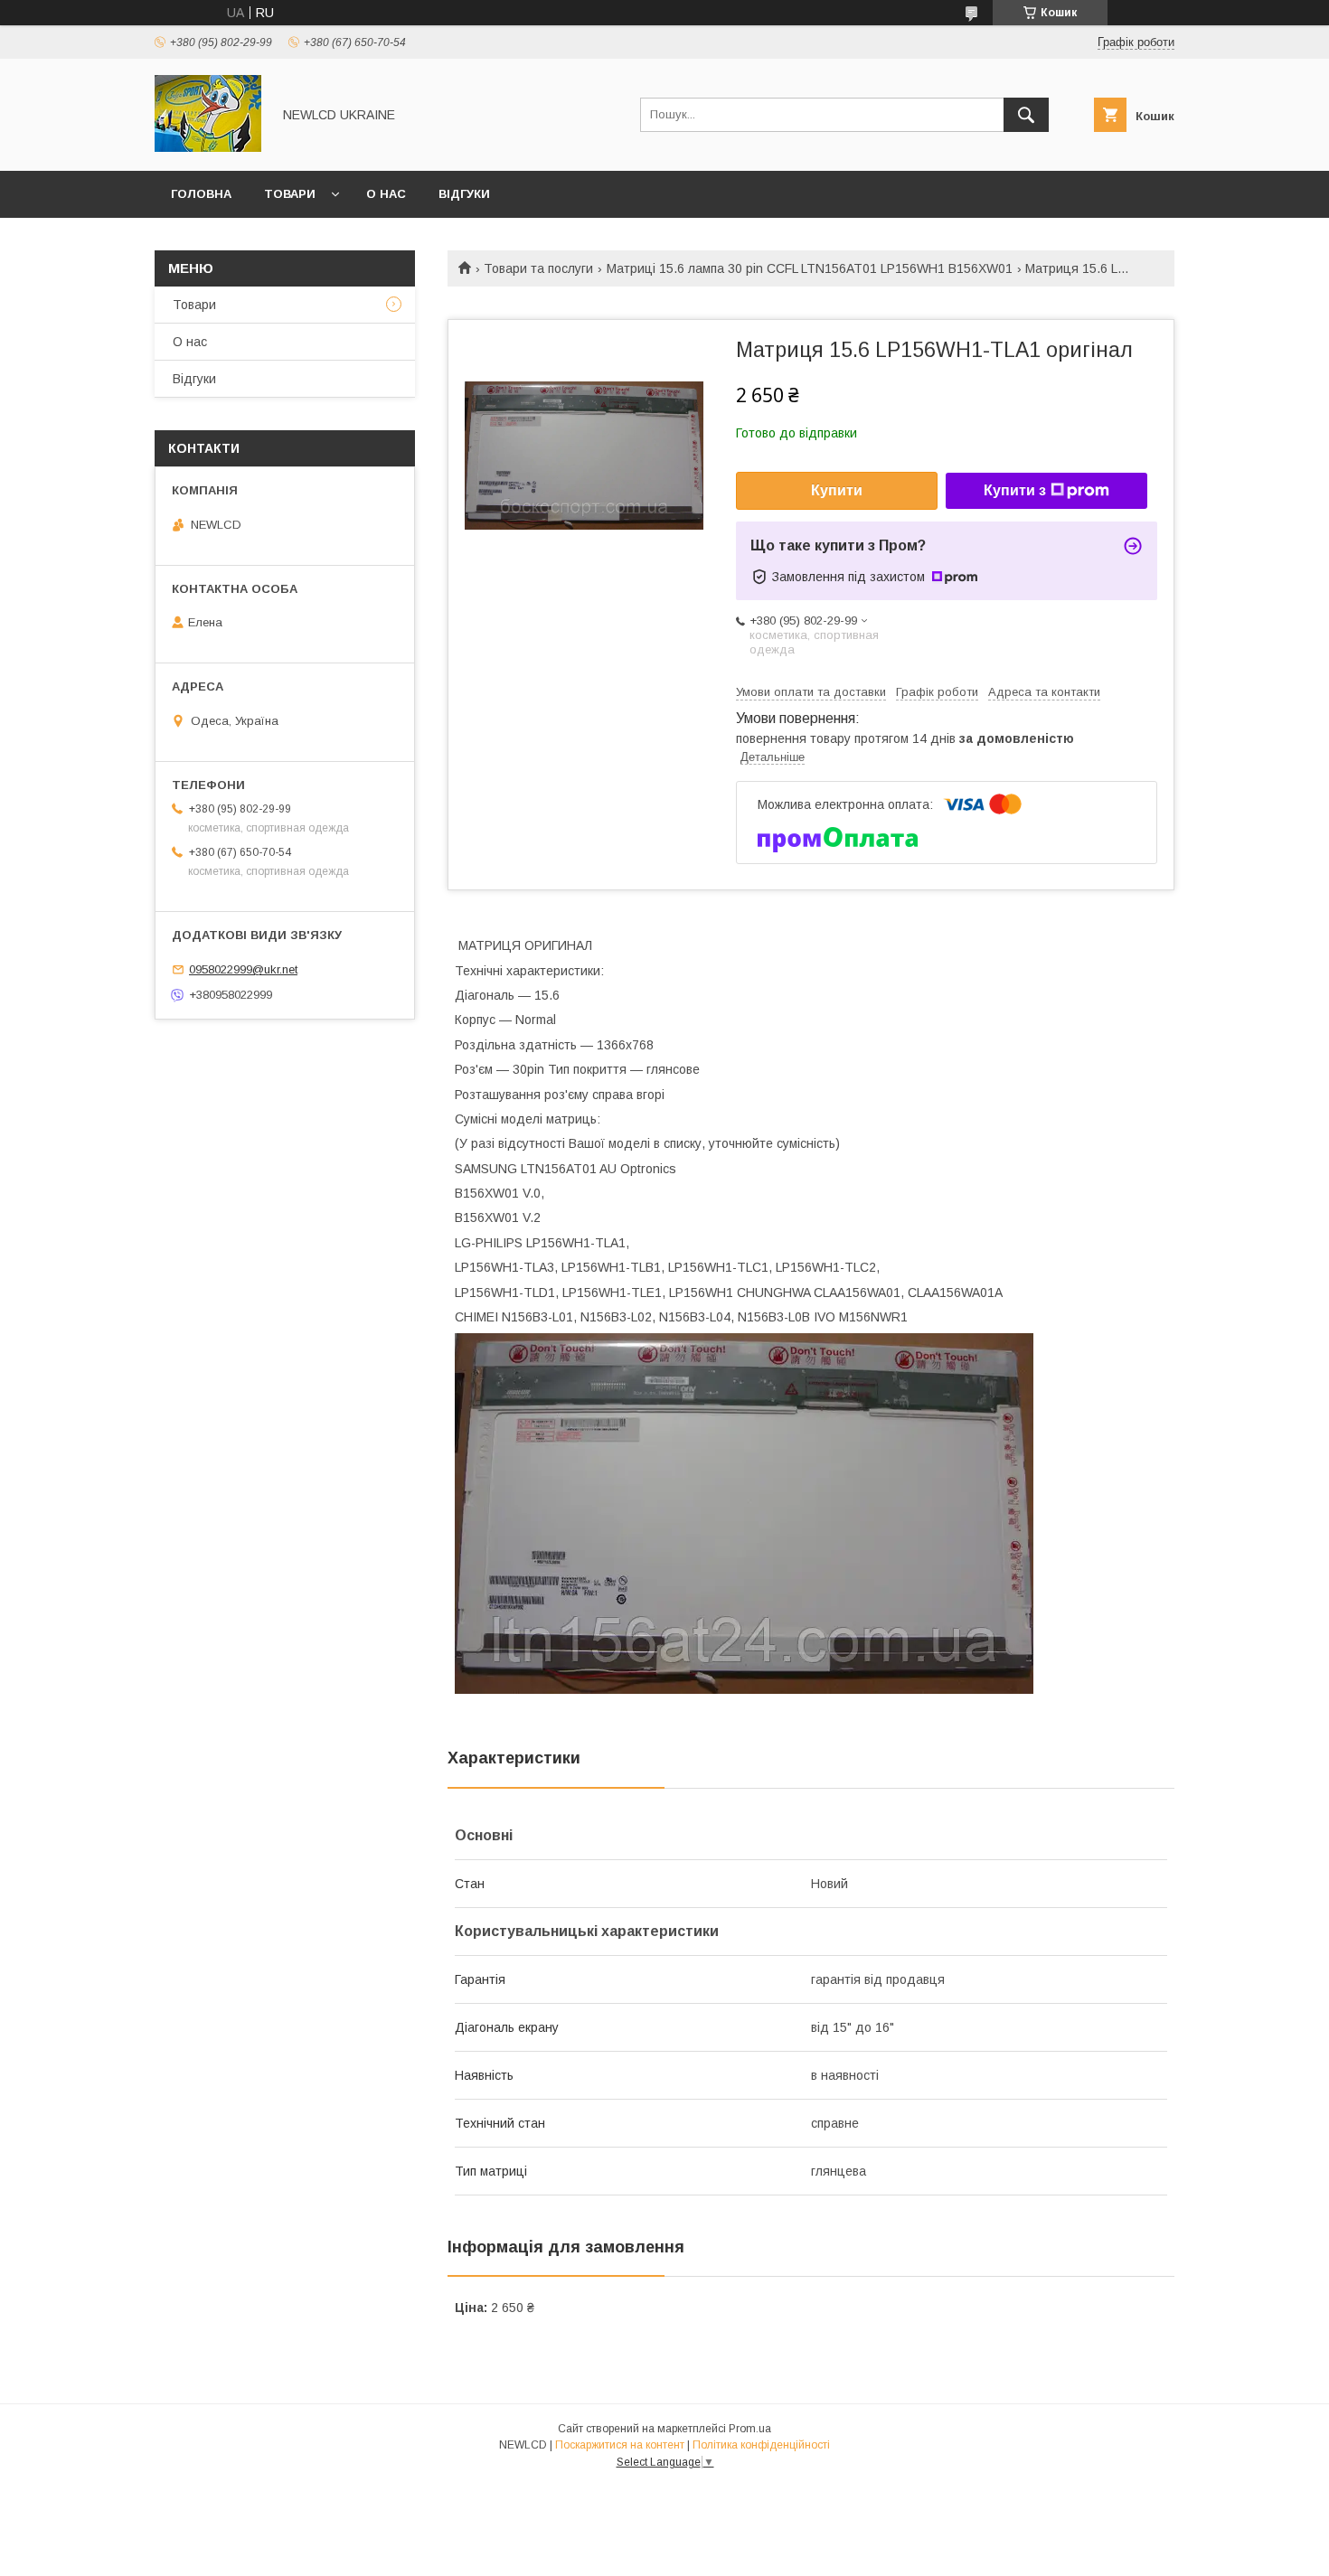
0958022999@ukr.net (243, 969)
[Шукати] (1026, 115)
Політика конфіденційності (761, 2445)
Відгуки (464, 194)
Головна (201, 194)
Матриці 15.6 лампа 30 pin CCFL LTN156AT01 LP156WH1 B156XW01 (810, 268)
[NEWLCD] (208, 147)
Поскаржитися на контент (620, 2445)
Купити (837, 490)
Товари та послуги (538, 268)
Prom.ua (750, 2429)
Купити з (1015, 490)
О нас (386, 194)
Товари (290, 194)
